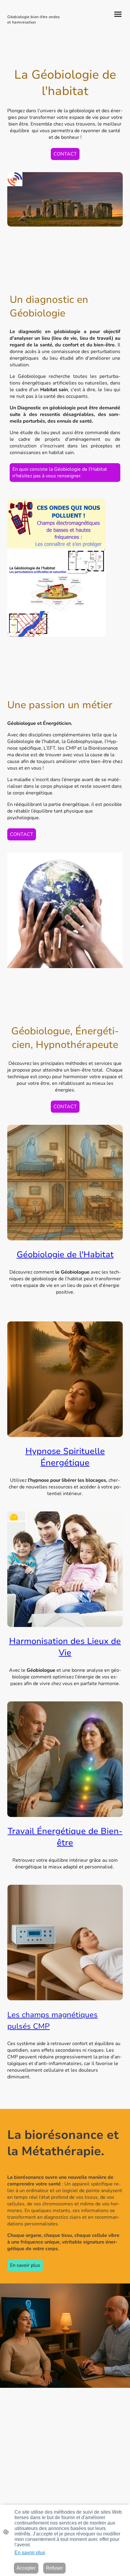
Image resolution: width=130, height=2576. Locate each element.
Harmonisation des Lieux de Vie (65, 1647)
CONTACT (65, 154)
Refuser (54, 2568)
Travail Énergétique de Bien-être (65, 1837)
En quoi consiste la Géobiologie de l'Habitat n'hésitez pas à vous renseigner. (60, 473)
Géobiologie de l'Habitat (65, 1255)
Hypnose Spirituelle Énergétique (65, 1457)
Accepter (26, 2568)
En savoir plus (25, 2265)
